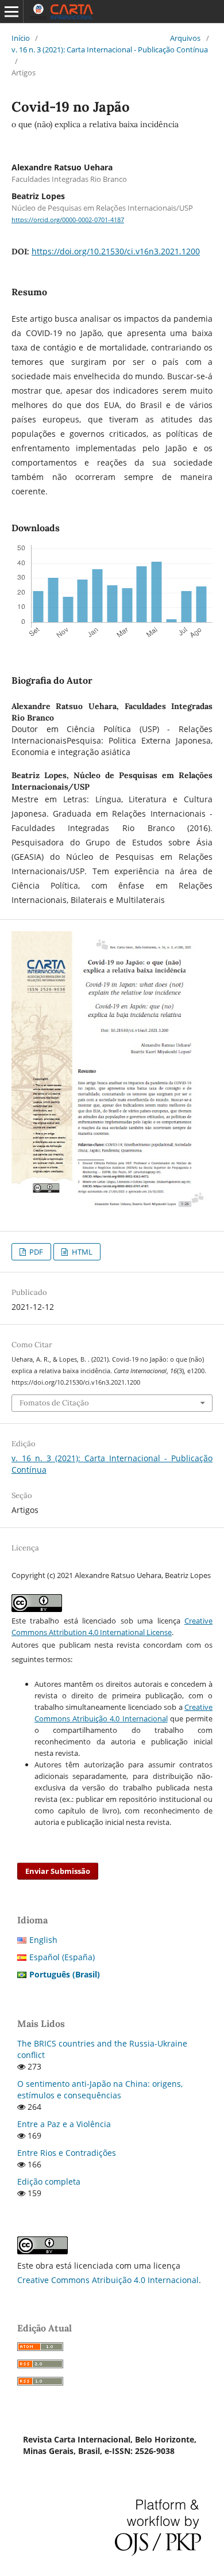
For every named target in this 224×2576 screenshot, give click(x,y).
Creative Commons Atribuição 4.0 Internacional (108, 2280)
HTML (81, 1252)
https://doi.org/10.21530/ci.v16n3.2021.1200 (116, 251)
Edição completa (49, 2181)
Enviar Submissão (58, 1871)
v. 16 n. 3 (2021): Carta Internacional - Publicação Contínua (110, 49)
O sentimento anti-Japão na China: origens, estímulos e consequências (100, 2089)
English (43, 1940)
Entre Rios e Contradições (67, 2153)
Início (21, 38)
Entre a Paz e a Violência (64, 2124)
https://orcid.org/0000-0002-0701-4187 (68, 220)
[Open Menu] (11, 12)
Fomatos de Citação (54, 1403)
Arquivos (185, 38)
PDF (35, 1252)
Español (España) (62, 1957)
